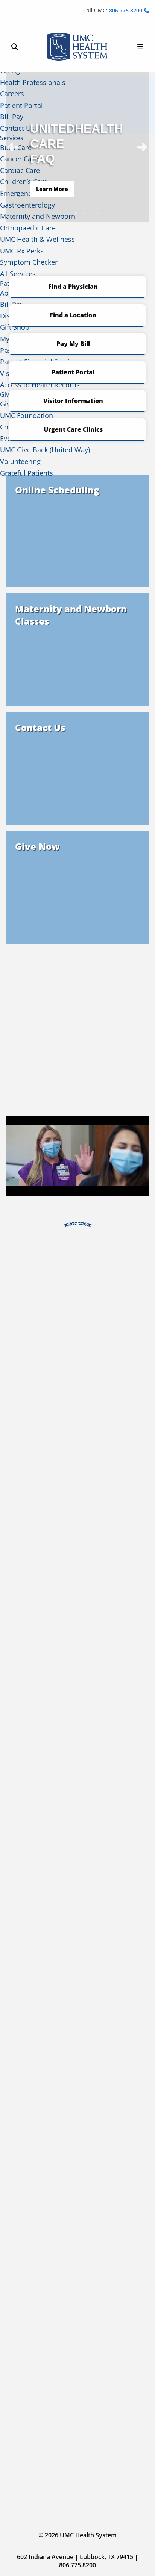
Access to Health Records (40, 385)
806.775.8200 (126, 10)
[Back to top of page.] (144, 2565)
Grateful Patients (27, 473)
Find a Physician (73, 287)
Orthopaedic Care (28, 228)
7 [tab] (106, 213)
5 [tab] (91, 213)
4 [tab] (83, 213)
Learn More (52, 189)
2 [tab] (68, 213)
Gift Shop (15, 327)
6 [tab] (98, 213)
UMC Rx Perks (22, 251)
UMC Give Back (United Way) (45, 450)
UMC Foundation (27, 415)
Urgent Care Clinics (73, 429)
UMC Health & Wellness (37, 239)
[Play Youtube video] (77, 1156)
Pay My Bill (73, 344)
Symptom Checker (29, 262)
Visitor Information (73, 401)
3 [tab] (76, 213)
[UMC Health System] (77, 47)
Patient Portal (73, 372)
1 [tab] (61, 213)
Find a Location (73, 315)
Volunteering (20, 461)
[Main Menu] (140, 47)
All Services (18, 274)
